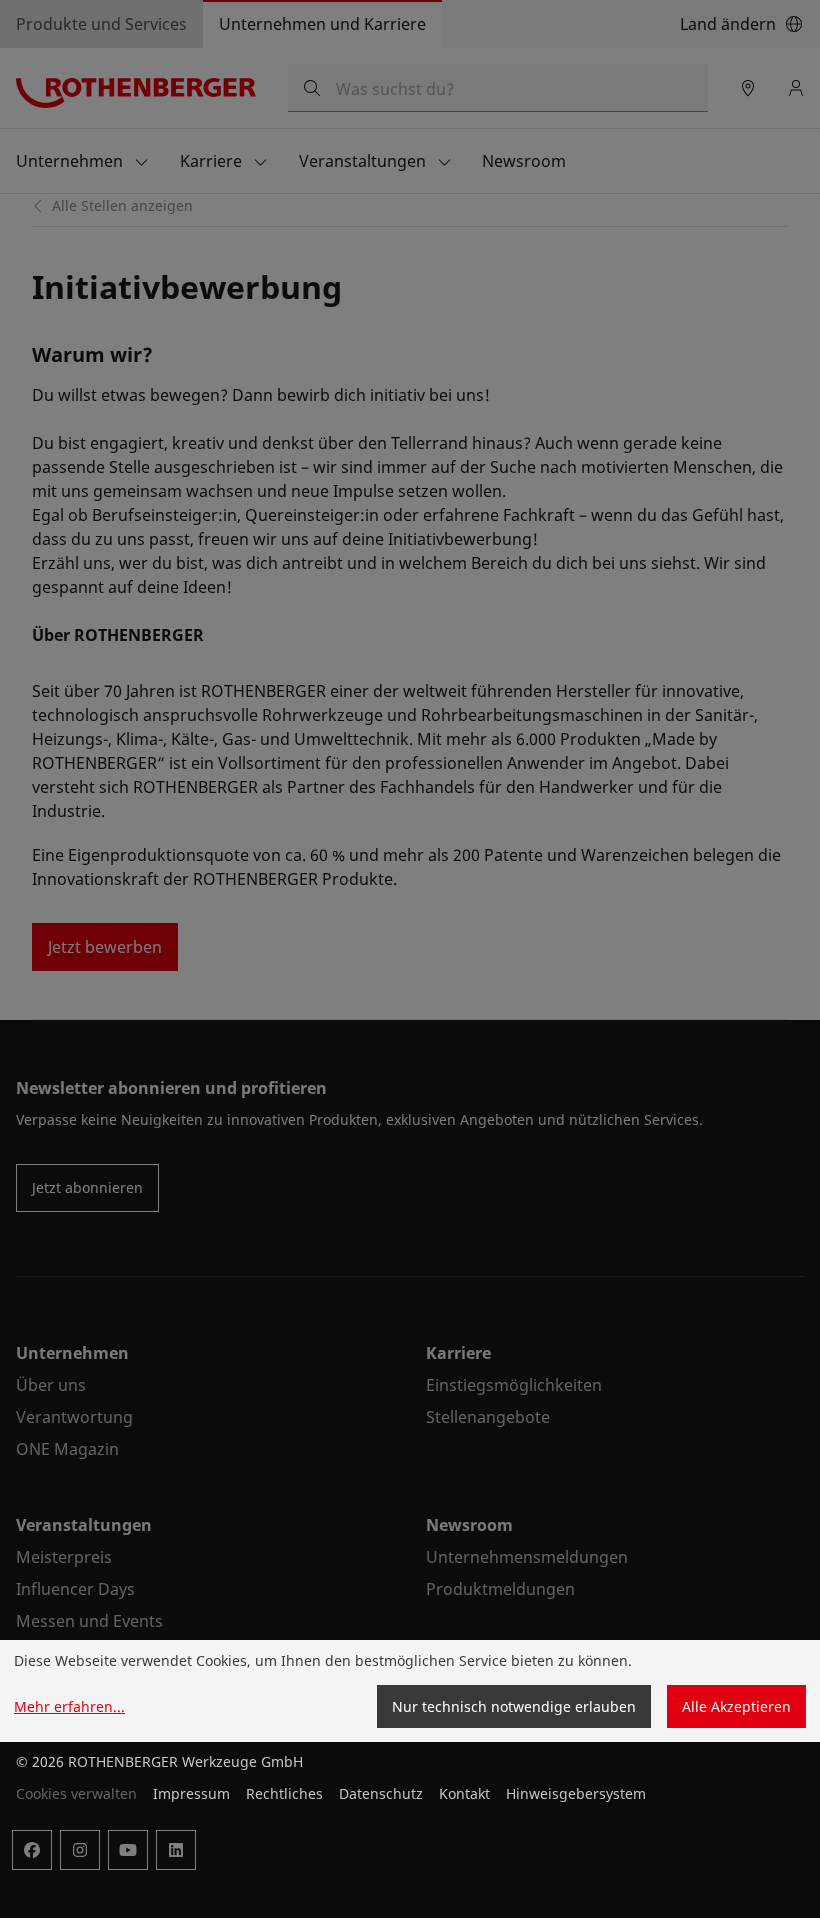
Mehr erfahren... (69, 1706)
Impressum (191, 1793)
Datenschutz (381, 1793)
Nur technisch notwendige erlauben (514, 1706)
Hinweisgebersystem (576, 1793)
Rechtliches (284, 1793)
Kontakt (464, 1793)
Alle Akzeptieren (736, 1706)
